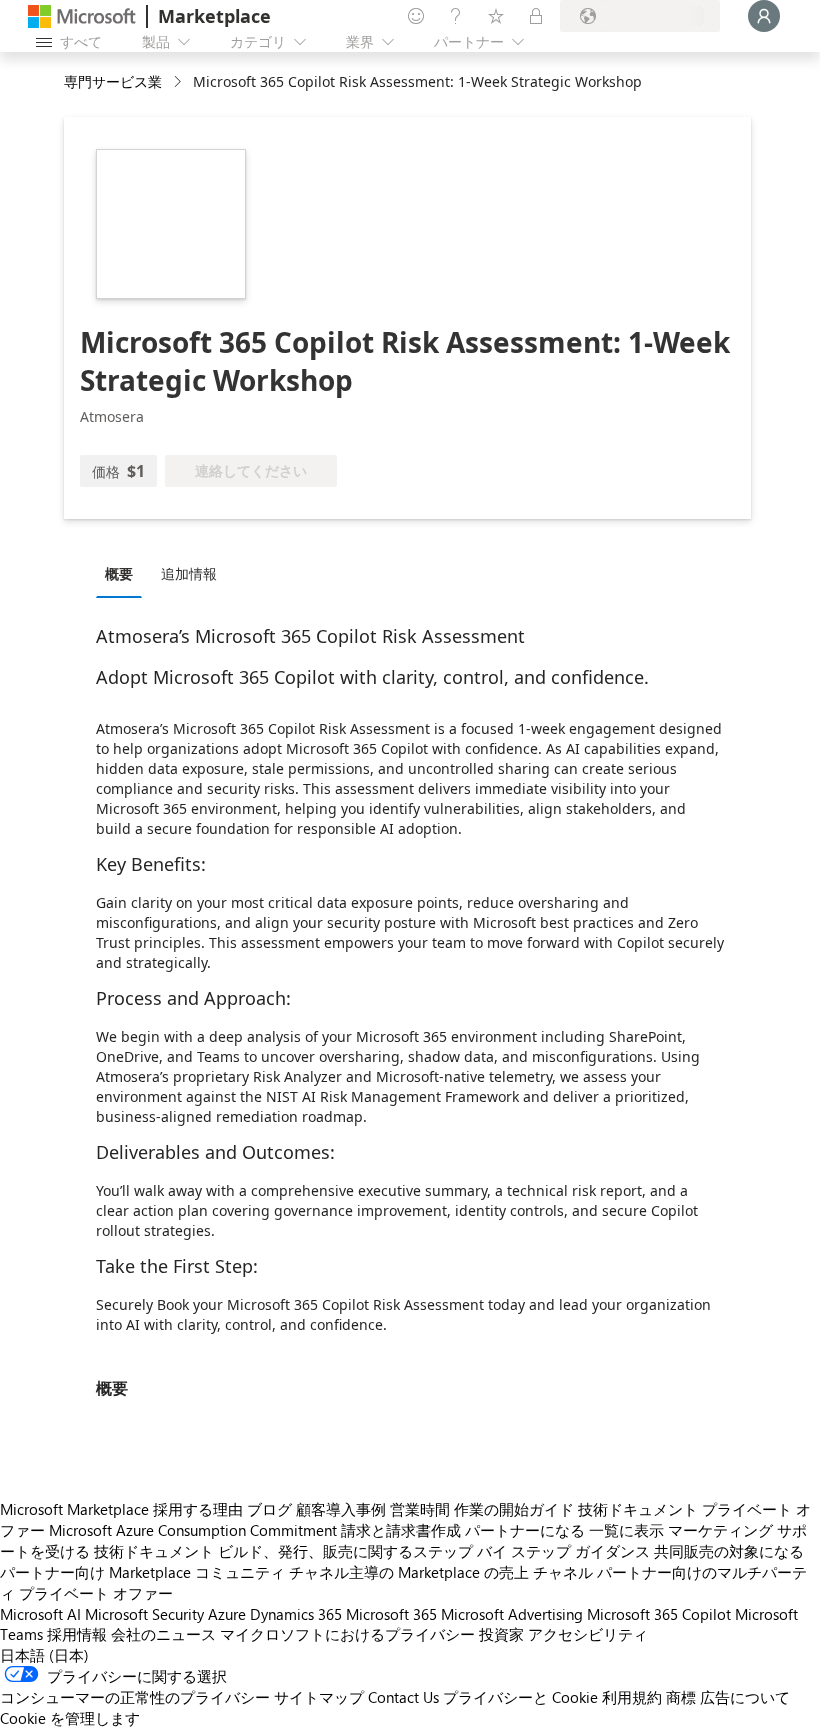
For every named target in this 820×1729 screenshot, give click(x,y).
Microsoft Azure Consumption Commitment (193, 1530)
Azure (227, 1614)
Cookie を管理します (70, 1718)
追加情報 (189, 573)
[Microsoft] (82, 16)
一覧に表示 (626, 1530)
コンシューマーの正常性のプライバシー (135, 1697)
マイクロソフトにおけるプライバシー (347, 1634)
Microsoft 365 (391, 1614)
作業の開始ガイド (514, 1509)
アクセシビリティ (588, 1634)
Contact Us (403, 1697)
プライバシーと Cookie (520, 1697)
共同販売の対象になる (729, 1551)
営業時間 (420, 1509)
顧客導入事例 (341, 1509)
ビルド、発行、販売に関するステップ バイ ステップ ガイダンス (434, 1551)
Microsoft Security (144, 1614)
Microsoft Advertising (512, 1614)
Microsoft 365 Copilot (659, 1614)
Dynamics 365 (296, 1614)
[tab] (124, 573)
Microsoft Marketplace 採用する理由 (121, 1509)
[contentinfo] (179, 82)
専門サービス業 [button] (113, 81)
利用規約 (632, 1697)
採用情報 (77, 1634)
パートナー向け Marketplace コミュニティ (142, 1572)
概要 (119, 573)
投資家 (501, 1634)
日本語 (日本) (44, 1655)
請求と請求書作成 (401, 1530)
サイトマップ (319, 1697)
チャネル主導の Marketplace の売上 (409, 1572)
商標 (681, 1697)
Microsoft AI (40, 1614)
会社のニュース (163, 1634)
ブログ (269, 1509)
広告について (745, 1697)
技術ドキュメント (638, 1509)
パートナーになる (525, 1530)
